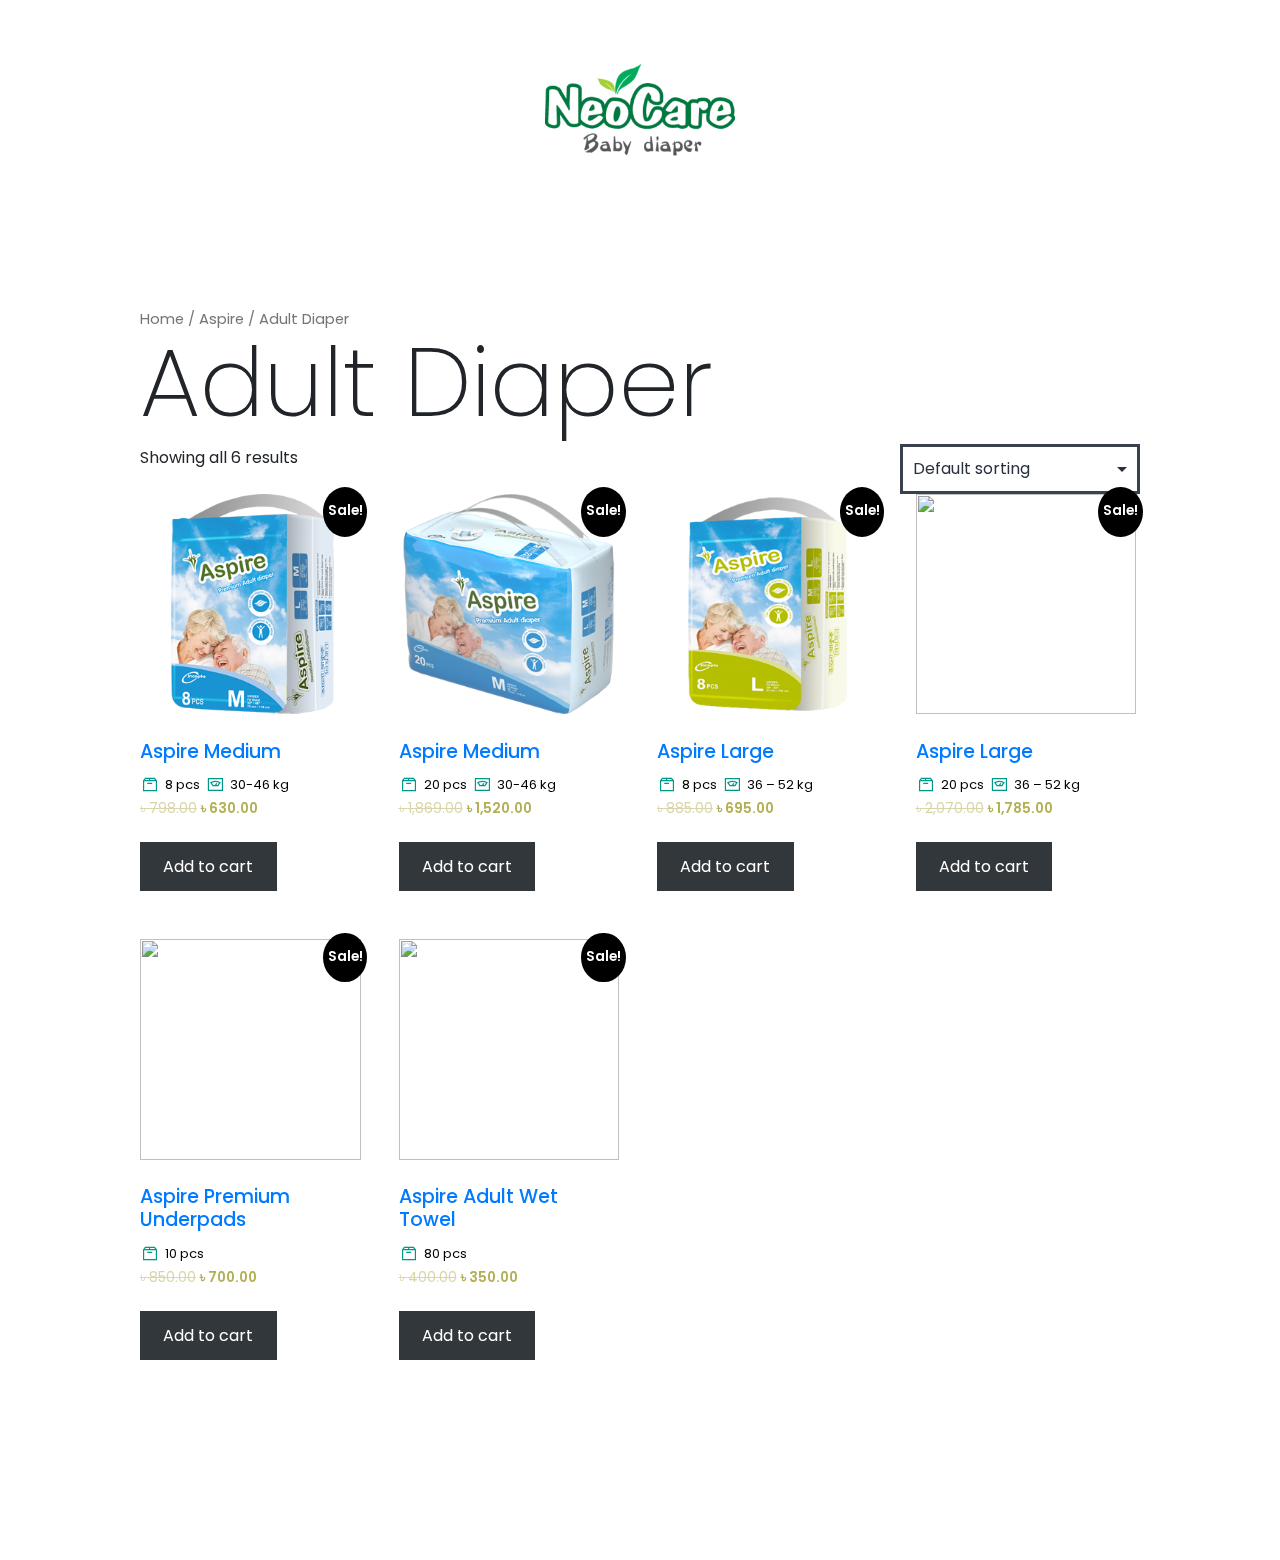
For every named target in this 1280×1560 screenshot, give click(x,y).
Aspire (221, 319)
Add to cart (208, 866)
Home (162, 319)
